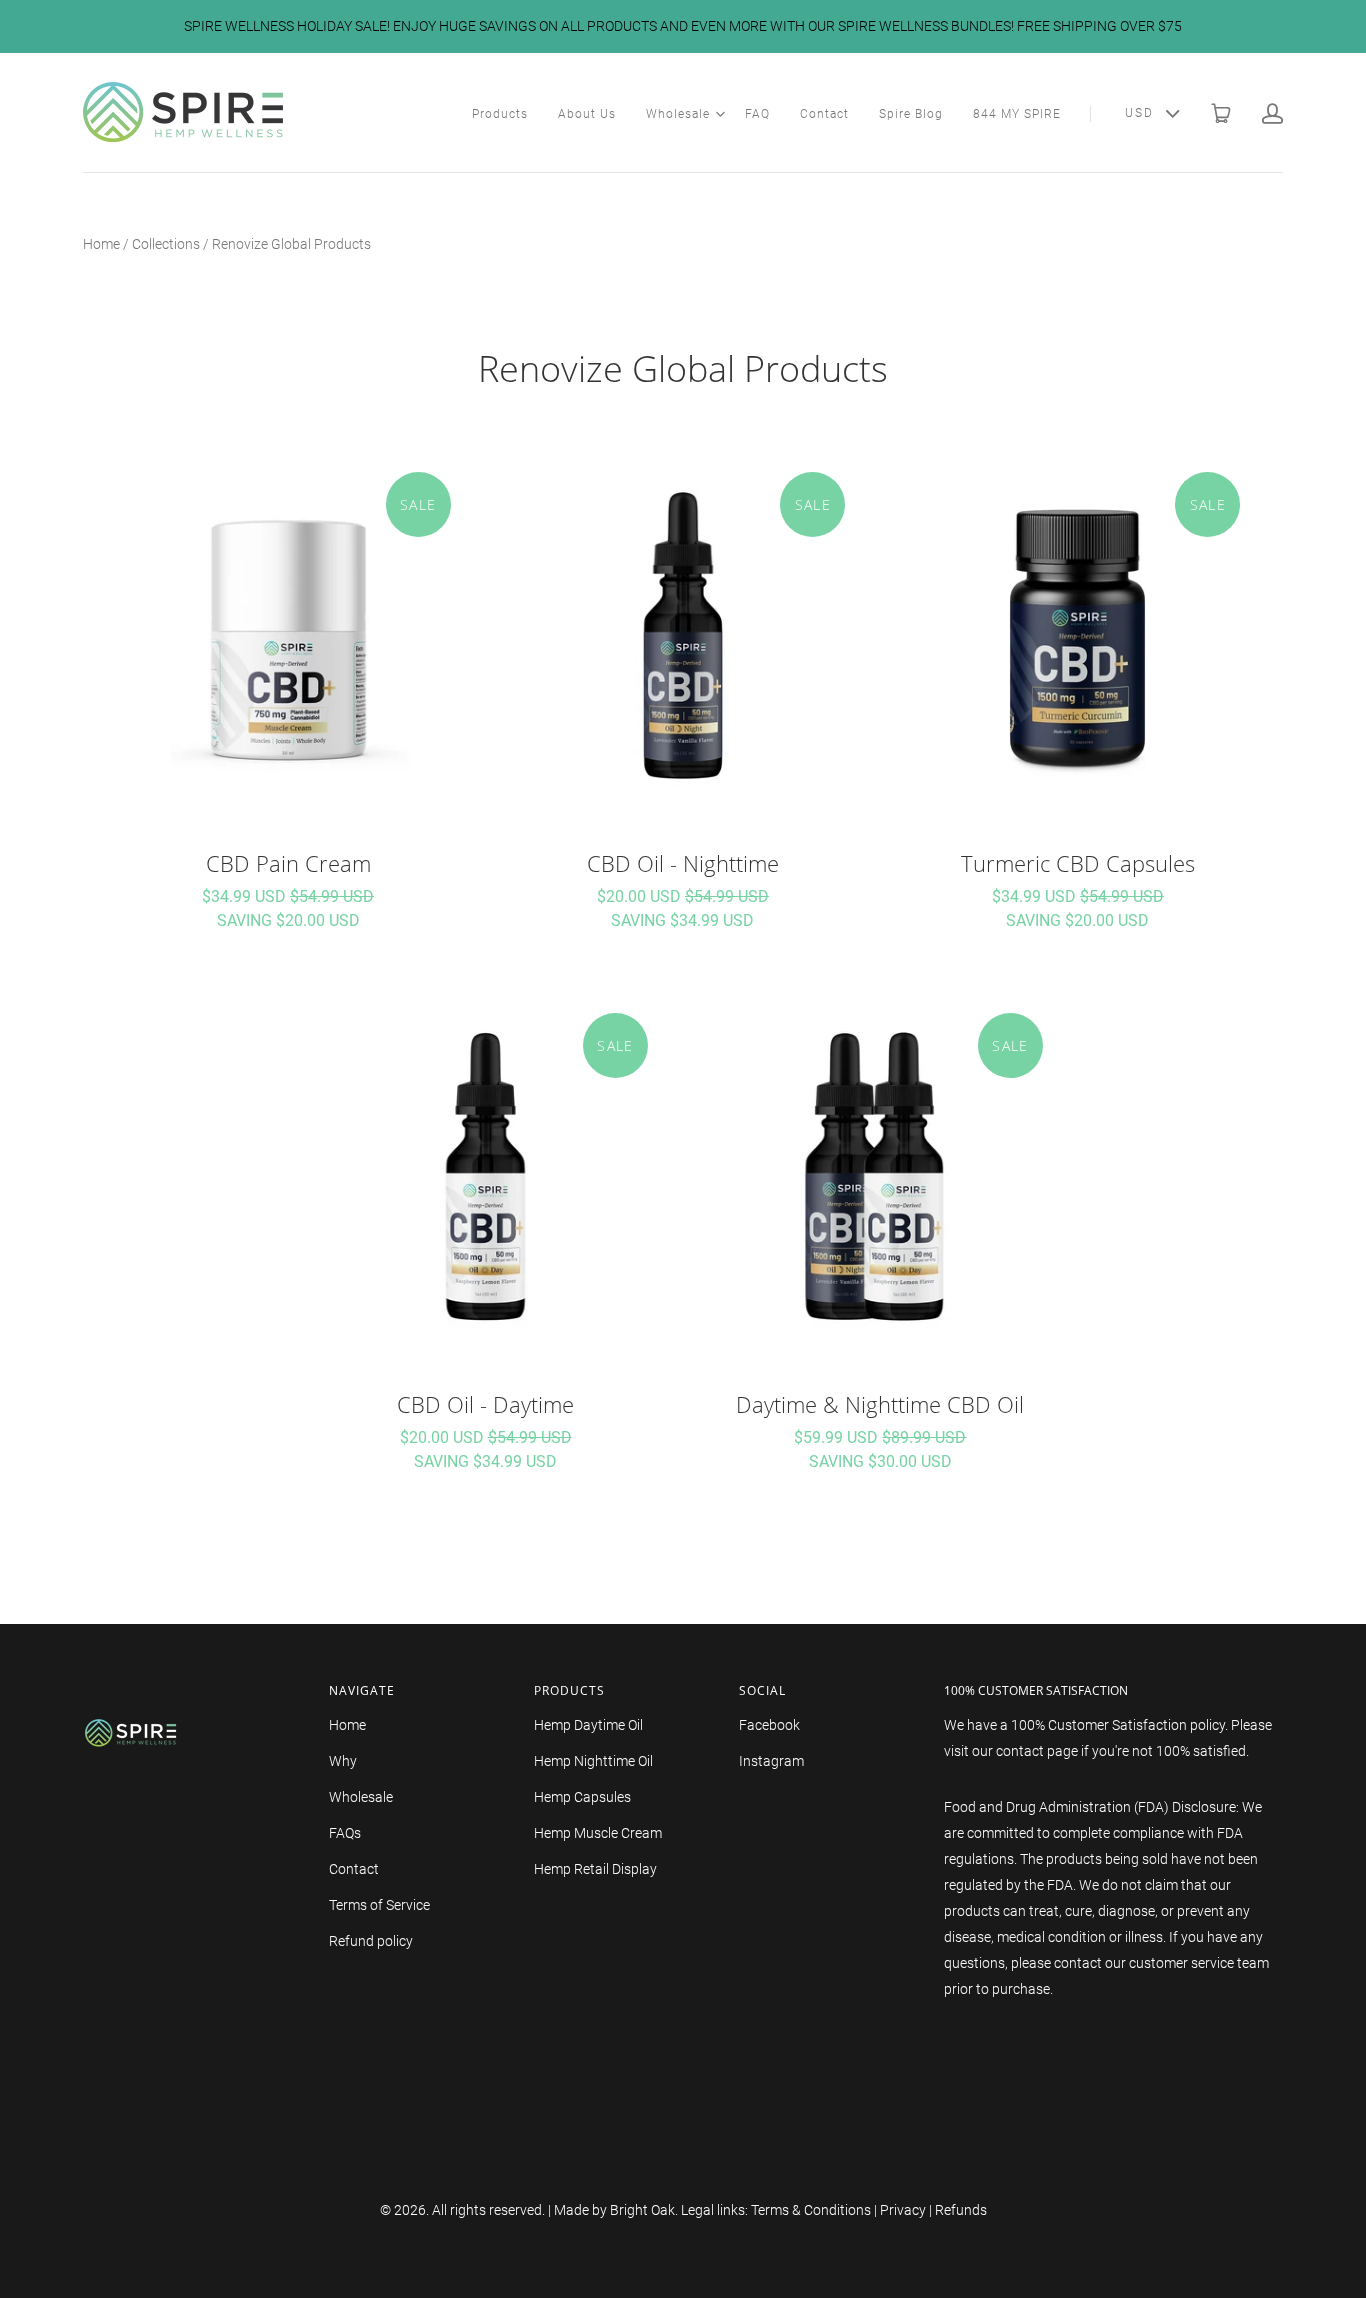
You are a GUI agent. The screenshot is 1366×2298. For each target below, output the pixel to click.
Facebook (769, 1725)
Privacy (903, 2210)
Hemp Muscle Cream (598, 1833)
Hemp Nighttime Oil (593, 1761)
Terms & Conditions (811, 2210)
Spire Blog (911, 114)
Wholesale (678, 114)
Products (500, 114)
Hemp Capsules (582, 1797)
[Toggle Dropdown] (720, 114)
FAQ (757, 114)
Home (101, 244)
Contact (824, 114)
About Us (587, 114)
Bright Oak (642, 2210)
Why (343, 1761)
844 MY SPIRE (1017, 114)
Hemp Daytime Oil (588, 1725)
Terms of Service (379, 1905)
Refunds (961, 2210)
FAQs (345, 1833)
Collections (166, 244)
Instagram (771, 1761)
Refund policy (371, 1941)
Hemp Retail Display (595, 1869)
